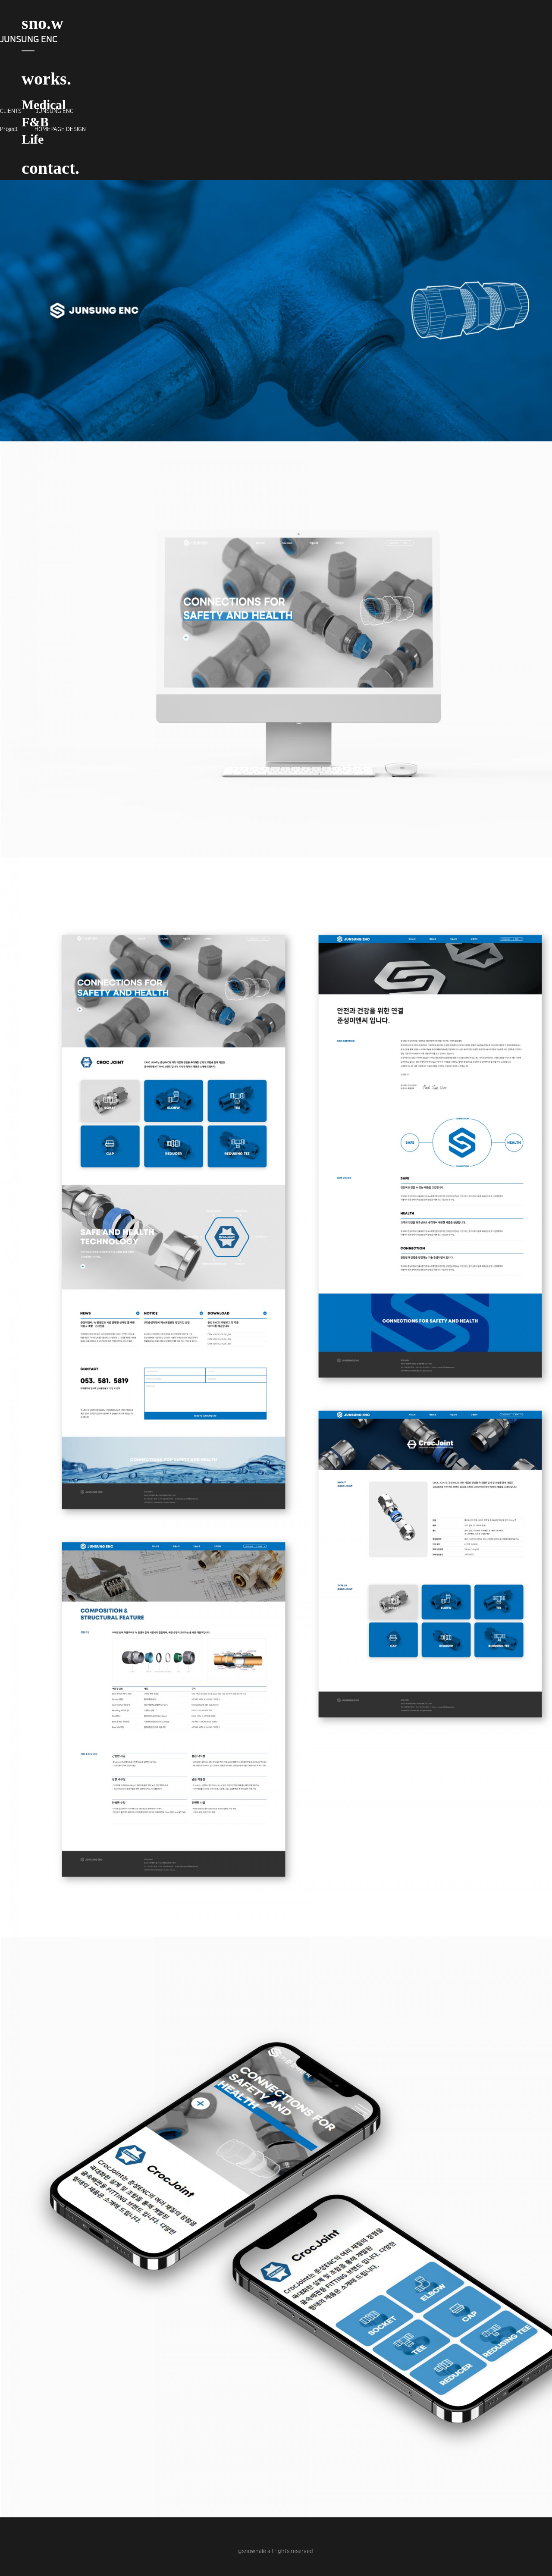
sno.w (42, 23)
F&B (35, 122)
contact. (50, 168)
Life (33, 139)
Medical (44, 105)
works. (46, 79)
